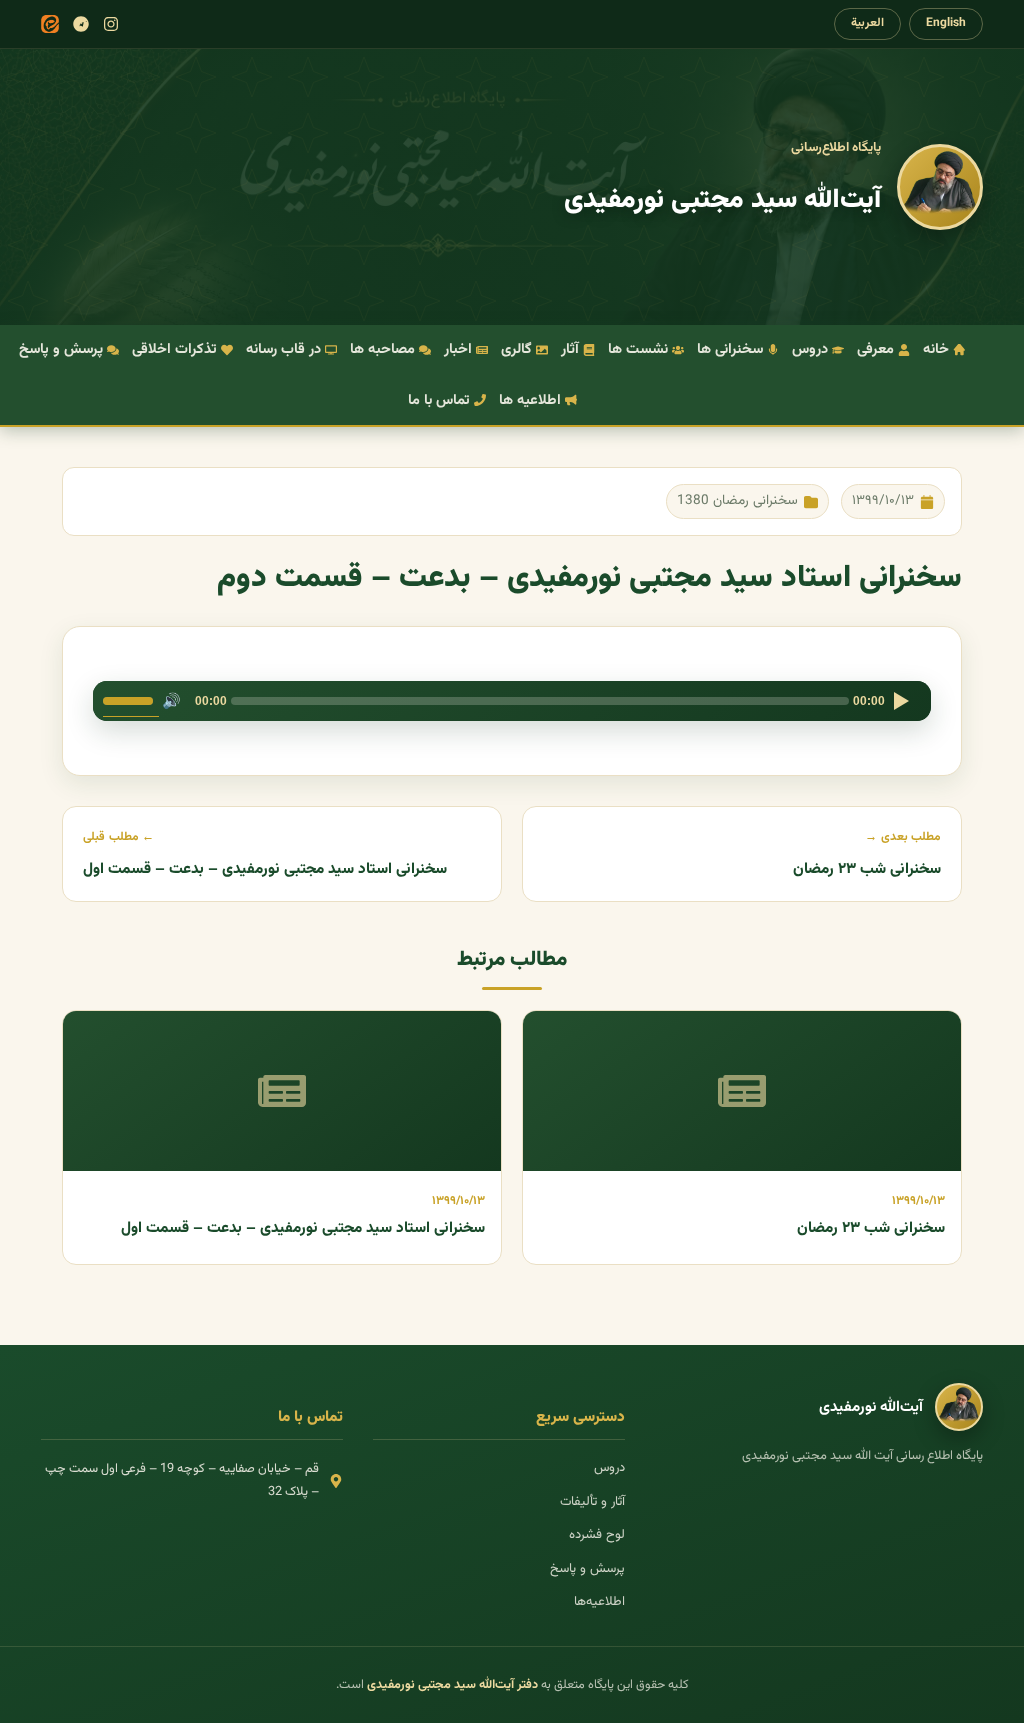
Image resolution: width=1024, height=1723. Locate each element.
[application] (512, 701)
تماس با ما (439, 400)
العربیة (867, 23)
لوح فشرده (597, 1535)
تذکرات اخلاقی (174, 349)
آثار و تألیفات (592, 1502)
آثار (570, 349)
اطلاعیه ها (530, 400)
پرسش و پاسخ (61, 349)
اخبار (458, 349)
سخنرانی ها (730, 349)
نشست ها (638, 349)
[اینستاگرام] (111, 24)
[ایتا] (50, 24)
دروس (810, 349)
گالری (516, 349)
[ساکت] (171, 701)
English (946, 23)
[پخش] (901, 701)
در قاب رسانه (283, 349)
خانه (936, 349)
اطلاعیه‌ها (599, 1602)
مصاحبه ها (382, 349)
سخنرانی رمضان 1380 (737, 500)
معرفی (875, 349)
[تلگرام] (81, 24)
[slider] (131, 699)
